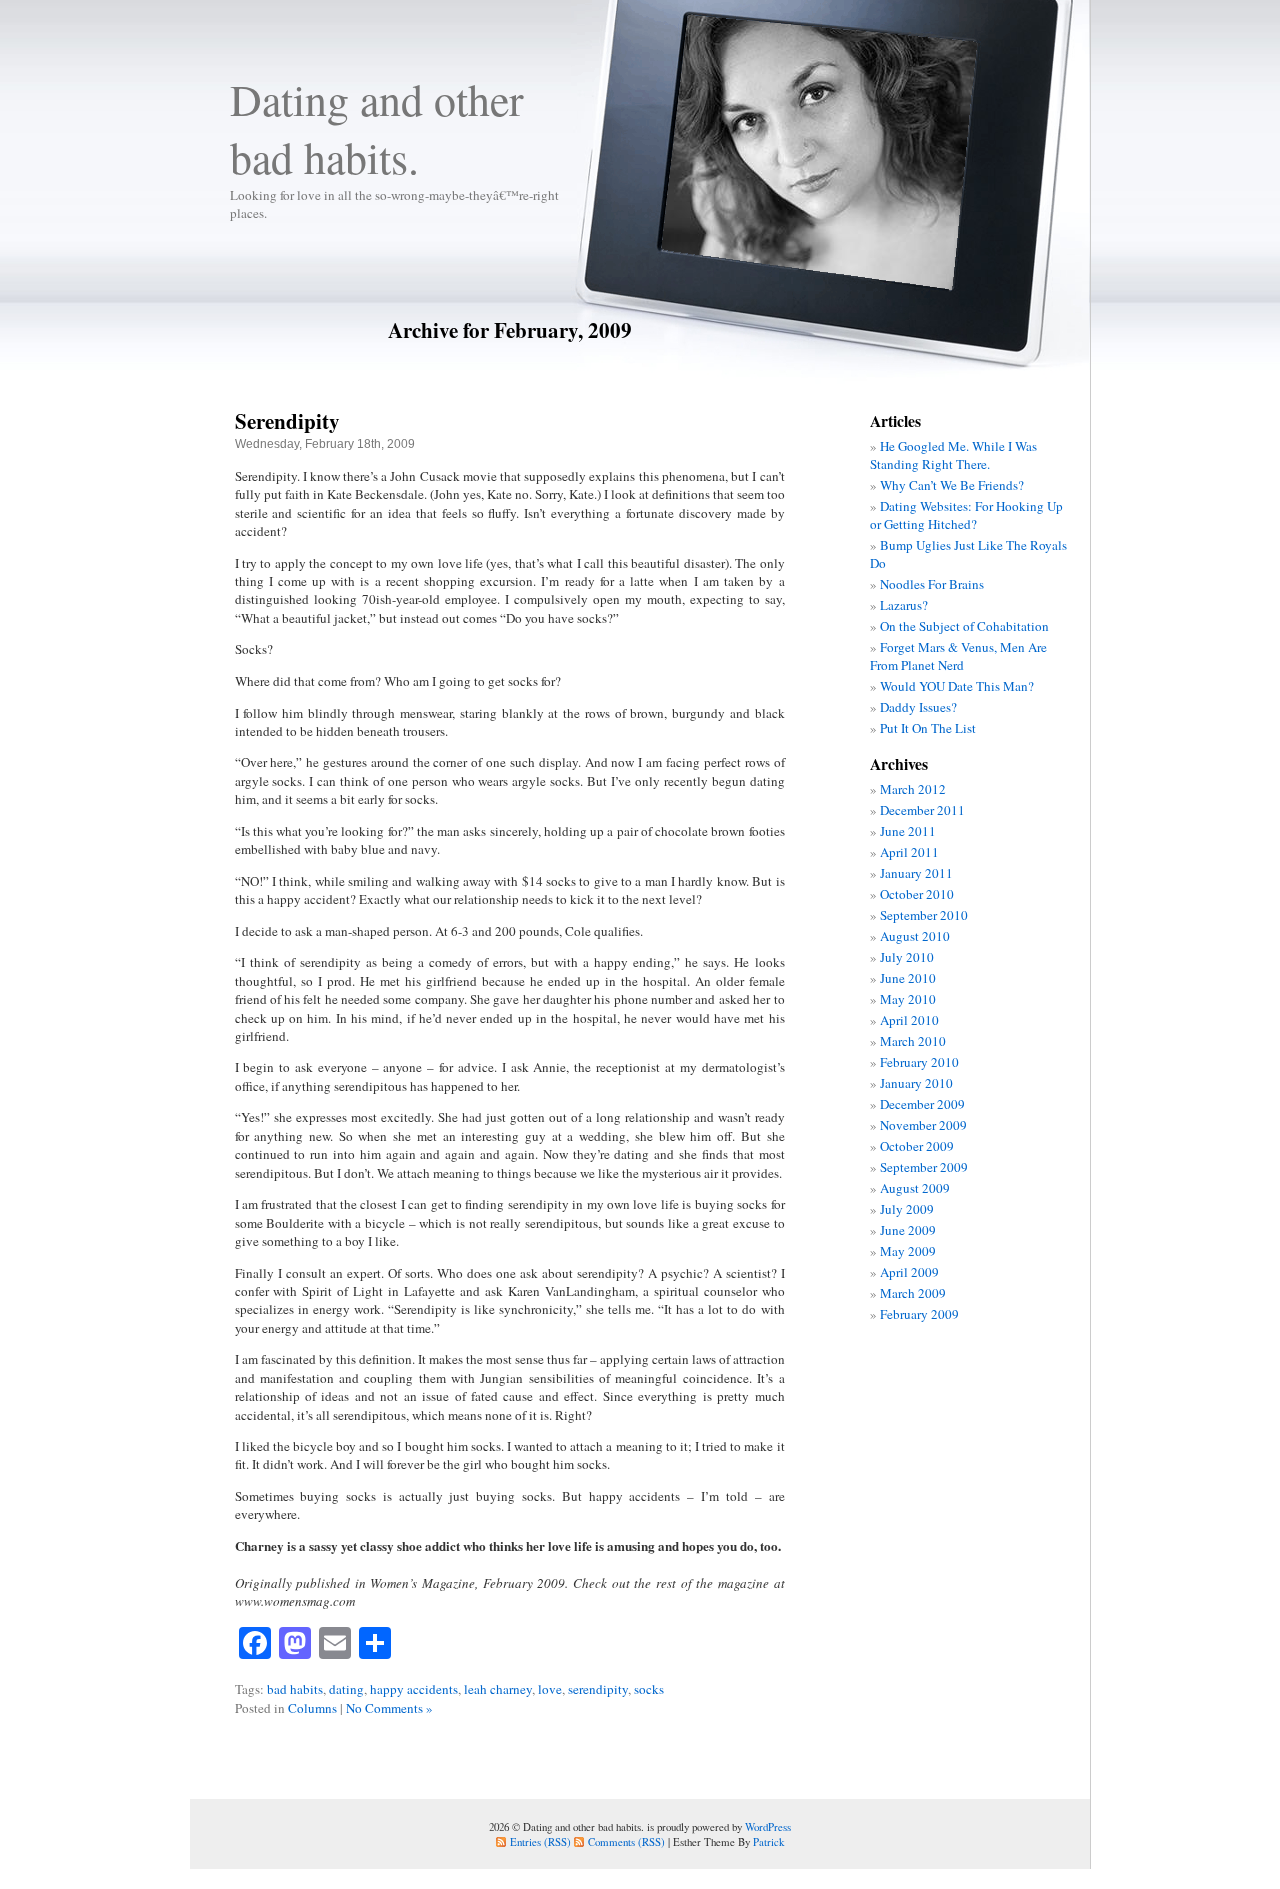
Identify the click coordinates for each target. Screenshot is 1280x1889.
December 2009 (922, 1104)
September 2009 (924, 1167)
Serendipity (287, 420)
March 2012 (913, 789)
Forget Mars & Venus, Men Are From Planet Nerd (958, 656)
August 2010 (915, 936)
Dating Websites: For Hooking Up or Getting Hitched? (966, 515)
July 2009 (907, 1209)
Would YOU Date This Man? (957, 686)
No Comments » (389, 1708)
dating (346, 1689)
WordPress (768, 1826)
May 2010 (908, 999)
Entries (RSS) (540, 1841)
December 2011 (922, 810)
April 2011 (909, 852)
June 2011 (908, 831)
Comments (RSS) (626, 1841)
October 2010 (917, 894)
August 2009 (915, 1188)
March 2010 (913, 1041)
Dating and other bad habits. (377, 128)
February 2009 (919, 1314)
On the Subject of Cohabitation (964, 626)
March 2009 (913, 1293)
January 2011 (916, 873)
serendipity (598, 1689)
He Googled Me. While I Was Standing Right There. (953, 455)
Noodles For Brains (932, 584)
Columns (312, 1708)
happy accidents (414, 1689)
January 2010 (916, 1083)
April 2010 (909, 1020)
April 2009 (909, 1272)
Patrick (768, 1841)
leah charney (498, 1689)
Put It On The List (928, 728)
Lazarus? (904, 605)
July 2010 (907, 957)
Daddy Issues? (918, 707)
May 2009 (908, 1251)
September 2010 (924, 915)
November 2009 (923, 1125)
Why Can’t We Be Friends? (952, 485)
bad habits (295, 1689)
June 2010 (908, 978)
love (550, 1689)
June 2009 (908, 1230)
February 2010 (919, 1062)
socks (649, 1689)
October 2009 (917, 1146)
